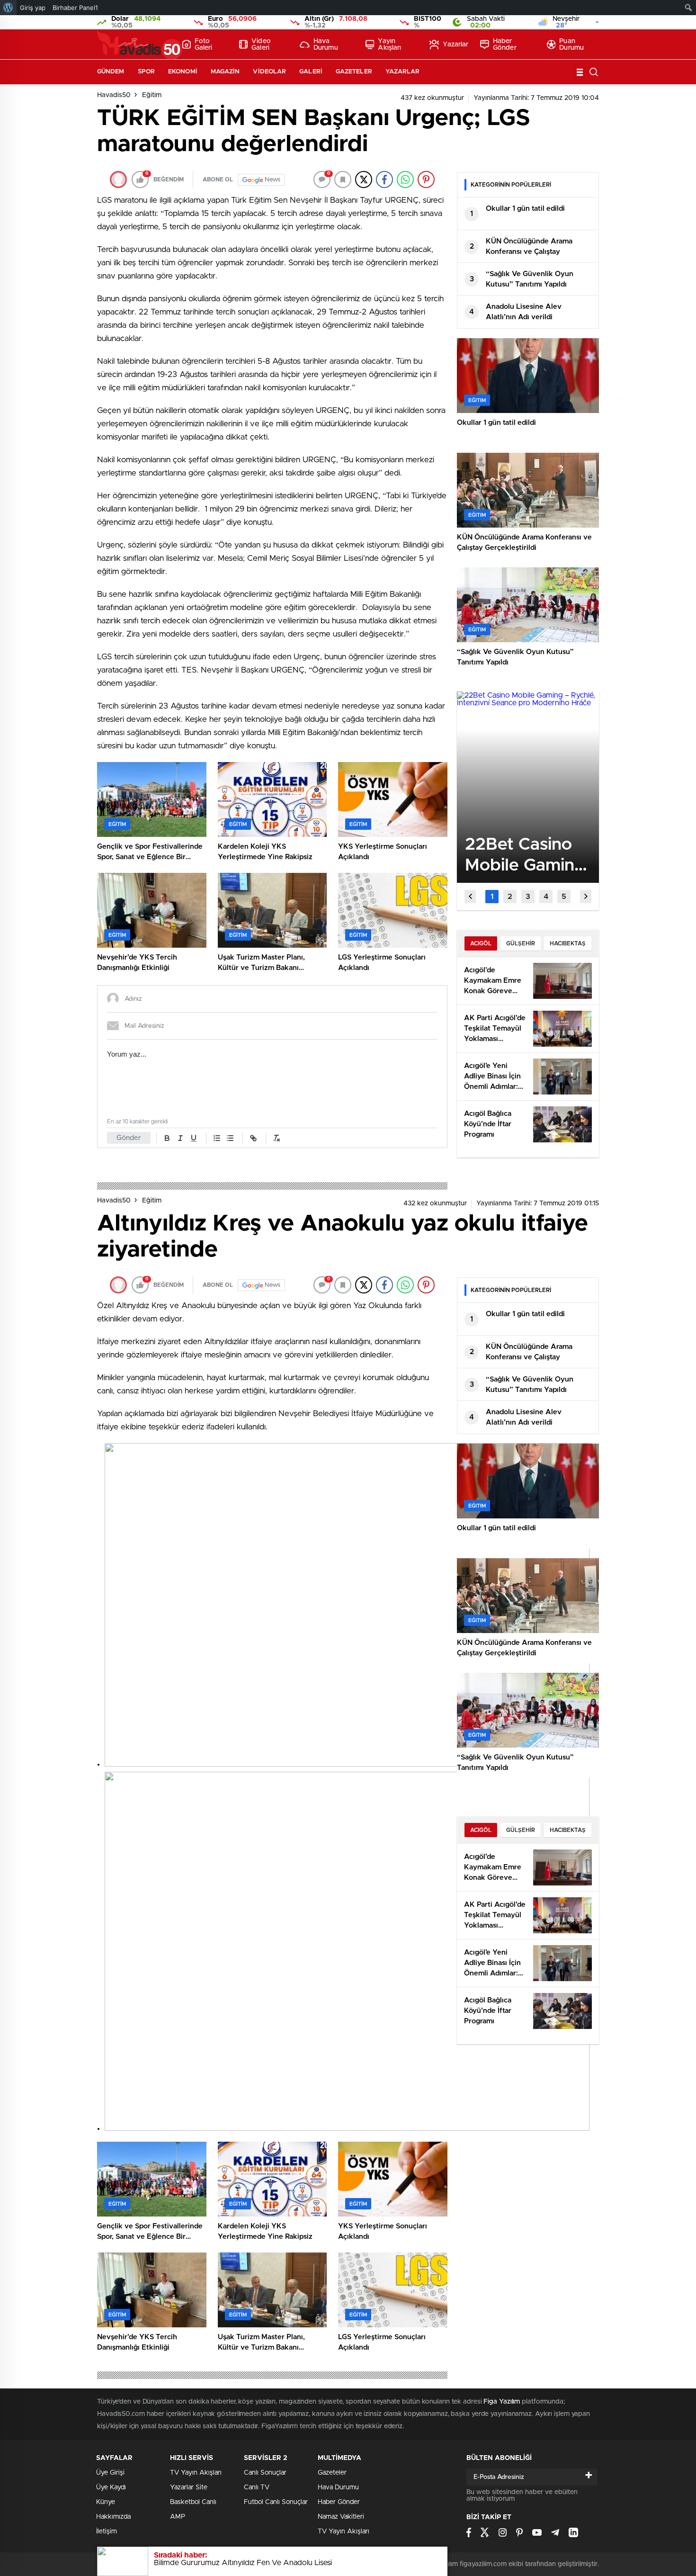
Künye (106, 2502)
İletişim (107, 2531)
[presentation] (470, 897)
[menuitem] (8, 8)
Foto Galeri (204, 45)
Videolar (269, 72)
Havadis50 (114, 95)
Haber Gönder (505, 45)
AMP (178, 2517)
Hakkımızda (113, 2517)
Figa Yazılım (502, 2402)
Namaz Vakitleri (341, 2517)
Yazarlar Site (189, 2487)
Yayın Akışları (389, 45)
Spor (146, 72)
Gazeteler (354, 72)
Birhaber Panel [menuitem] (75, 8)
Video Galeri (261, 45)
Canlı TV (257, 2487)
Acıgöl (481, 943)
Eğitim (152, 95)
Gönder (129, 1138)
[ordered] (217, 1138)
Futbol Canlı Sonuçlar (276, 2502)
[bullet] (230, 1138)
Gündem (111, 72)
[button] (492, 897)
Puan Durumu (571, 45)
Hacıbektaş (568, 943)
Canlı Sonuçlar (265, 2473)
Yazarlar (455, 45)
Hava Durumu (326, 45)
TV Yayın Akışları (196, 2473)
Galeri (311, 72)
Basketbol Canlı (193, 2502)
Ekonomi (183, 72)
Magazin (225, 72)
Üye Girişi (110, 2473)
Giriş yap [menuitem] (33, 8)
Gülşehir (521, 943)
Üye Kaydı (111, 2487)
